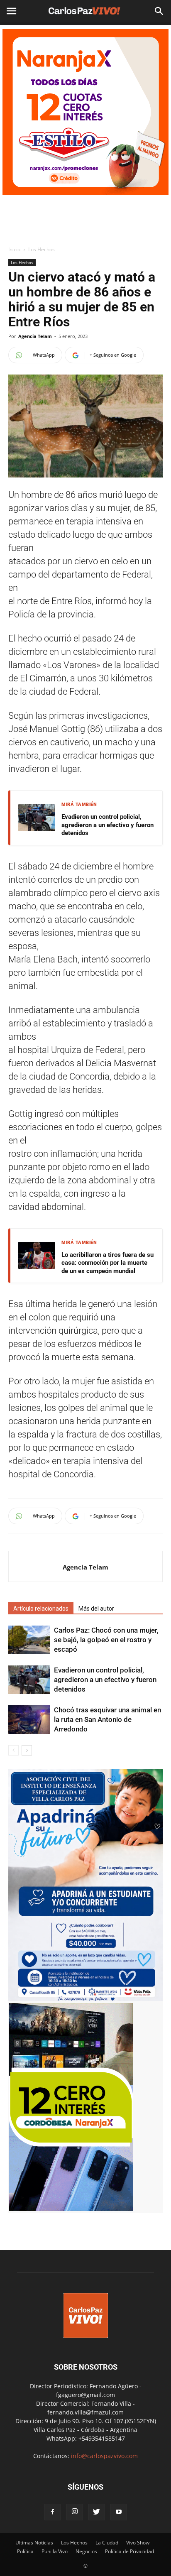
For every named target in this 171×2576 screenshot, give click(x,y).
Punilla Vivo (55, 2551)
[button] (159, 11)
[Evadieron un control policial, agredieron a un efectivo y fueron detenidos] (29, 1680)
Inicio (14, 249)
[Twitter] (97, 2512)
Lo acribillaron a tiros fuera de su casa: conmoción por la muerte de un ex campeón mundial (107, 1263)
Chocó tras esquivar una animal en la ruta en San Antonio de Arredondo (107, 1719)
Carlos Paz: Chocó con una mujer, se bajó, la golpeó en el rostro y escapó (106, 1640)
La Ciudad (107, 2543)
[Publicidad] (85, 112)
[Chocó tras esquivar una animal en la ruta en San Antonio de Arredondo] (29, 1720)
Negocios (86, 2551)
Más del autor (96, 1609)
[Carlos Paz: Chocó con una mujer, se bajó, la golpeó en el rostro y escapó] (29, 1640)
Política (25, 2551)
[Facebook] (53, 2512)
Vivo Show (138, 2543)
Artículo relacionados (41, 1609)
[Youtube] (119, 2512)
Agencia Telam (35, 336)
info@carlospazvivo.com (104, 2456)
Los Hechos (42, 249)
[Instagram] (75, 2512)
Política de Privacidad (129, 2551)
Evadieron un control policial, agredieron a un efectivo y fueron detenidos (107, 825)
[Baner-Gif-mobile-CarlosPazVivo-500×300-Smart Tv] (71, 2209)
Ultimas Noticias (34, 2543)
